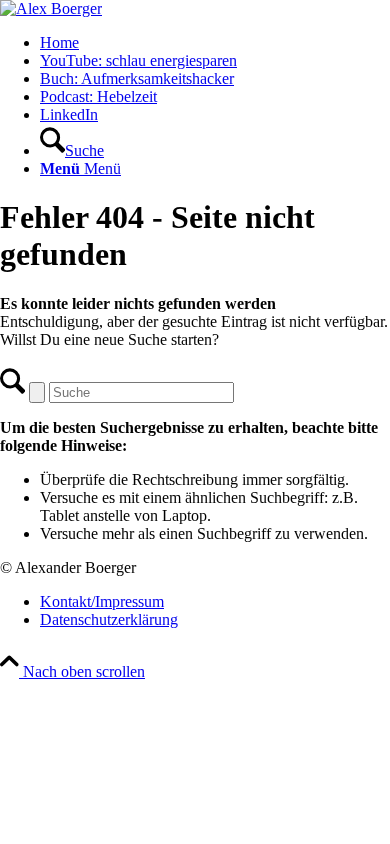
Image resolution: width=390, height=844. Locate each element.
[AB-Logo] (51, 8)
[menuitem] (215, 43)
